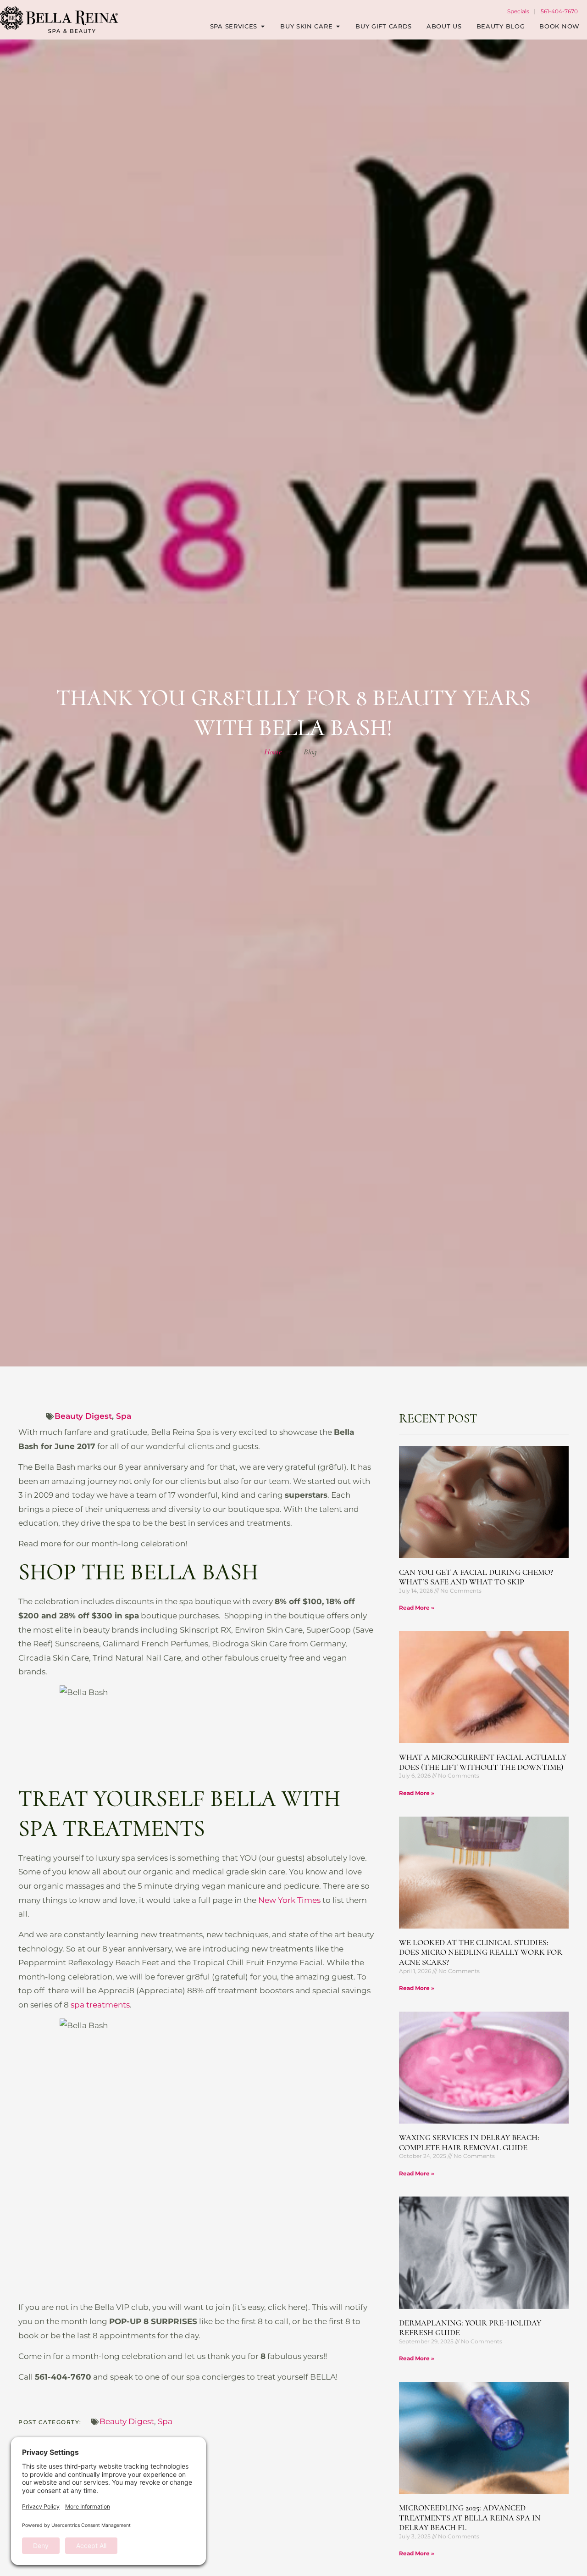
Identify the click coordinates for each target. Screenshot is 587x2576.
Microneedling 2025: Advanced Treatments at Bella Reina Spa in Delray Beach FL (470, 2517)
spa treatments (100, 2005)
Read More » (417, 1608)
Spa (124, 1416)
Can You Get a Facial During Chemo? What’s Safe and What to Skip (476, 1577)
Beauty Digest (83, 1416)
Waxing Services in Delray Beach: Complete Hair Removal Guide (469, 2142)
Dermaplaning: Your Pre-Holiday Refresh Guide (470, 2328)
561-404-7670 (559, 11)
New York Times (289, 1900)
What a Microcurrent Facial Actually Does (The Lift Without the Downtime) (483, 1762)
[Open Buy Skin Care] (338, 27)
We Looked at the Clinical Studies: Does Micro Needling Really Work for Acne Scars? (481, 1952)
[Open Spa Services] (263, 27)
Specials (518, 11)
